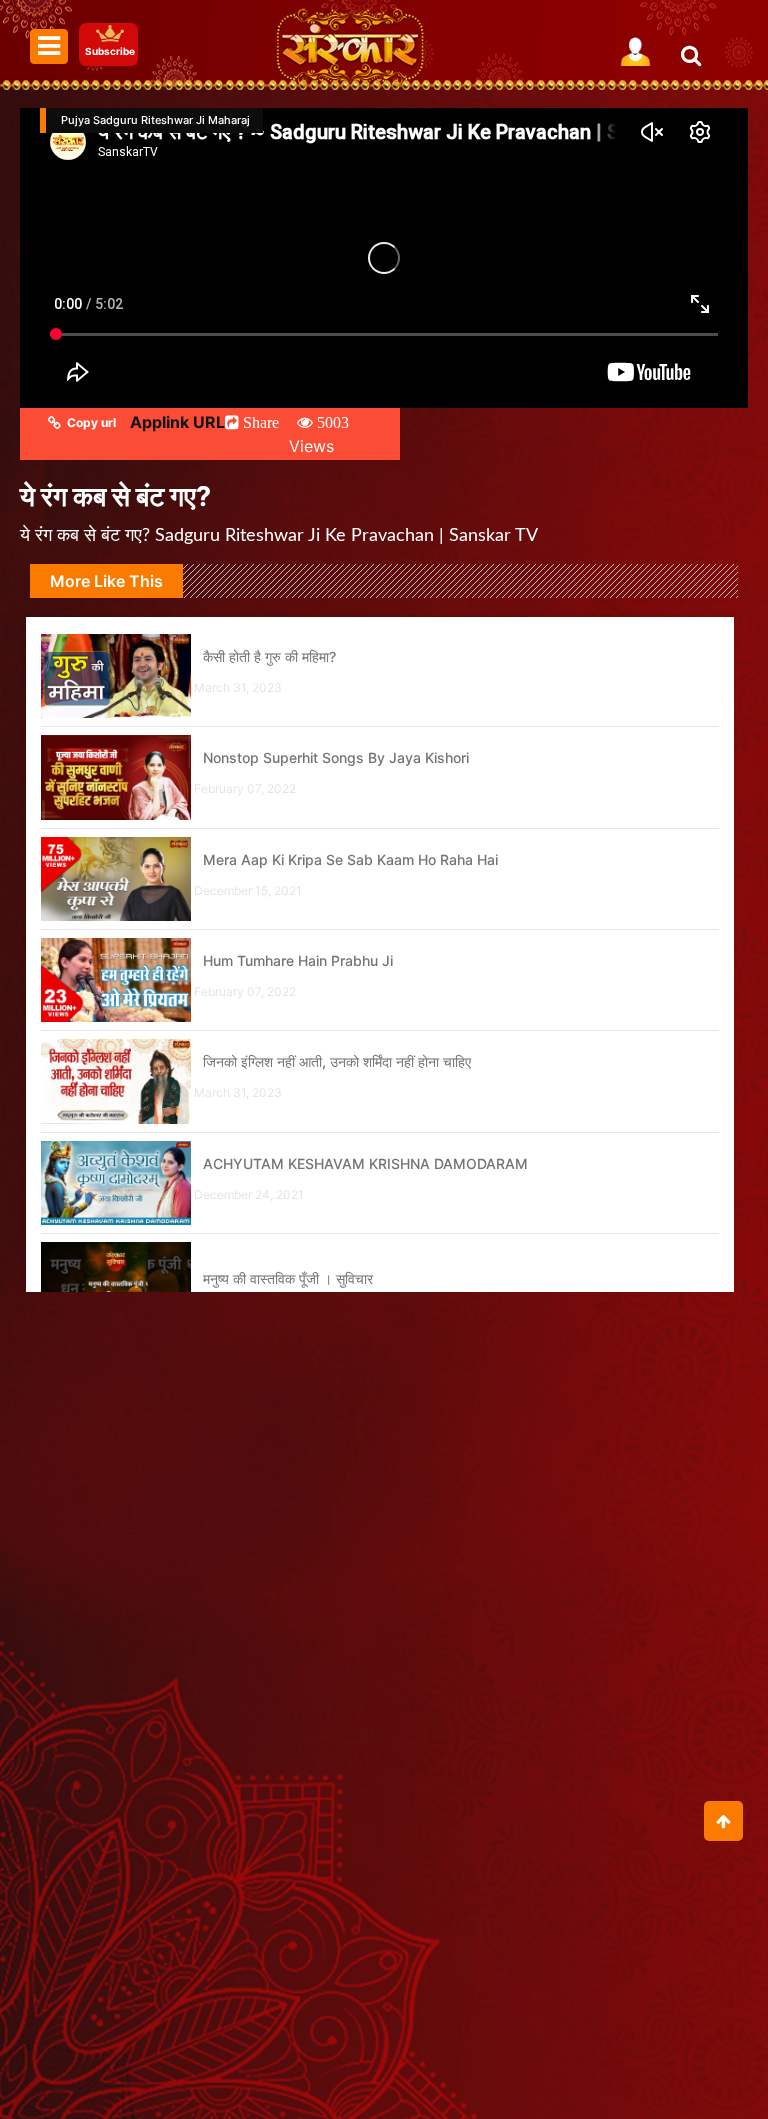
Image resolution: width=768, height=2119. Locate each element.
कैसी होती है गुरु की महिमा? (269, 656)
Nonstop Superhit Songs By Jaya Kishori (336, 757)
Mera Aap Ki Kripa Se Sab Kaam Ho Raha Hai (350, 859)
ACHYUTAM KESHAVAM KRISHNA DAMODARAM (365, 1163)
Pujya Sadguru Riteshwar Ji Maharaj (155, 120)
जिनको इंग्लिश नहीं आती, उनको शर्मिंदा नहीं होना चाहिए (337, 1061)
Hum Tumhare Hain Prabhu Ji (298, 960)
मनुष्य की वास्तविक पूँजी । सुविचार (288, 1278)
